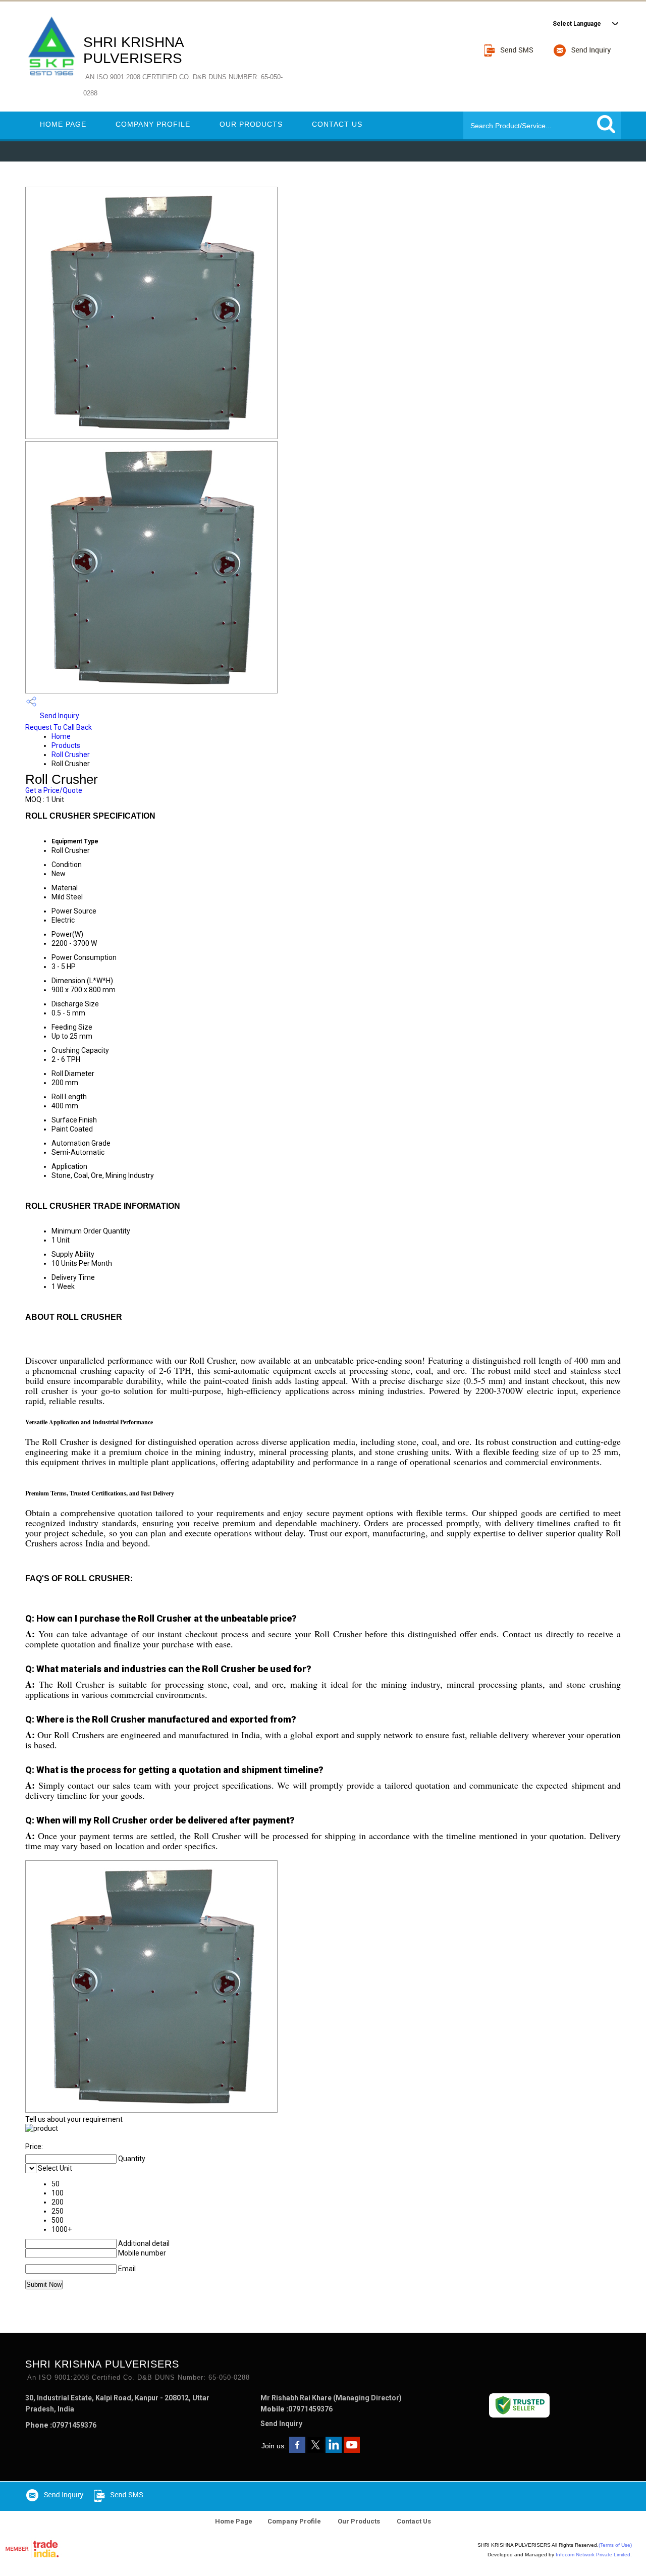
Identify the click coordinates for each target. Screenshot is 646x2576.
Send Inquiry (59, 716)
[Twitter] (315, 2450)
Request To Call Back (59, 727)
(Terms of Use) (615, 2545)
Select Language (577, 24)
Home (61, 736)
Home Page (63, 124)
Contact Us (337, 124)
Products (66, 745)
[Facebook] (297, 2450)
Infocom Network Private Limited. (594, 2555)
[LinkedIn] (334, 2450)
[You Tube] (352, 2450)
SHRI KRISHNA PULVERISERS (183, 66)
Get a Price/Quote (54, 790)
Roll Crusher (71, 755)
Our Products (251, 124)
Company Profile (153, 124)
